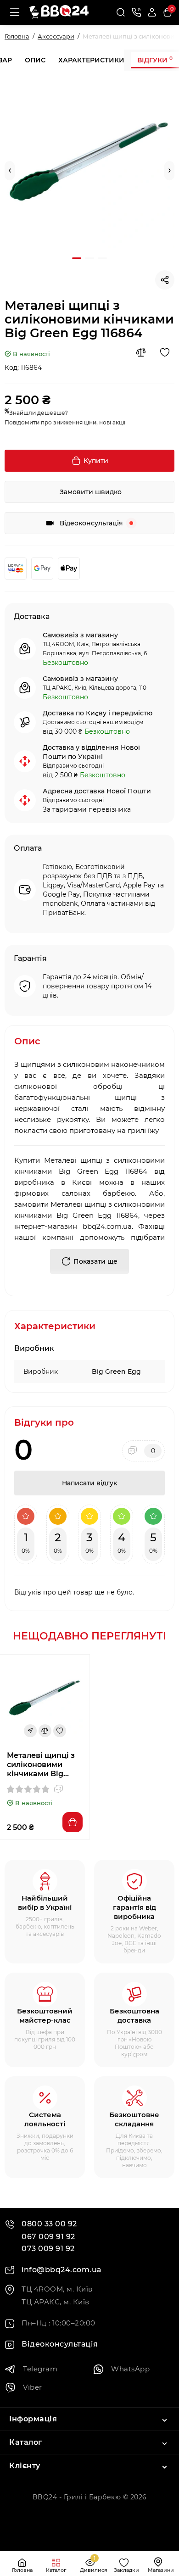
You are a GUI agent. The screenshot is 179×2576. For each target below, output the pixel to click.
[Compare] (141, 352)
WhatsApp (130, 2369)
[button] (10, 171)
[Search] (121, 12)
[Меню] (15, 12)
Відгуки (155, 60)
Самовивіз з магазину (80, 635)
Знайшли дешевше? (39, 413)
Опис (35, 60)
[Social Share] (165, 280)
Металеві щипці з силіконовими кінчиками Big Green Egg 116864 (41, 1765)
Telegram (40, 2369)
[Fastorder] (30, 1731)
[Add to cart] (73, 1822)
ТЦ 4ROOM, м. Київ (57, 2289)
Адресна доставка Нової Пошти (97, 791)
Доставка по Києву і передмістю (98, 713)
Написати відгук (89, 1483)
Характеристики (91, 60)
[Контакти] (136, 12)
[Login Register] (152, 12)
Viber (33, 2387)
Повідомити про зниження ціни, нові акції (65, 422)
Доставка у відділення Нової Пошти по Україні (91, 752)
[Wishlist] (165, 352)
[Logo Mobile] (59, 13)
